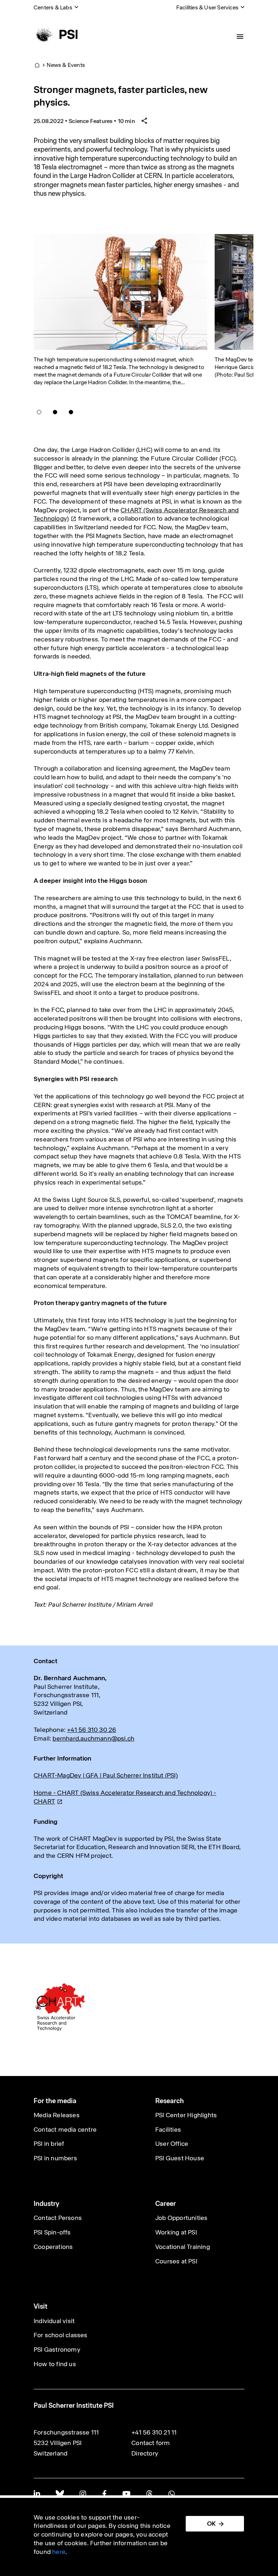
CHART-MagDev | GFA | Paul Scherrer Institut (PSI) (106, 1775)
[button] (39, 412)
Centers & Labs (53, 7)
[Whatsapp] (171, 2494)
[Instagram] (83, 2494)
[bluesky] (60, 2494)
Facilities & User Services (207, 7)
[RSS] (149, 2494)
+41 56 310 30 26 (91, 1730)
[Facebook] (104, 2494)
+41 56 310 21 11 (154, 2432)
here (59, 2552)
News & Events (66, 65)
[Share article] (144, 121)
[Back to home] (56, 34)
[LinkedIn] (37, 2494)
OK (211, 2524)
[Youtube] (126, 2494)
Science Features (91, 121)
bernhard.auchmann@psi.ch (93, 1738)
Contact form (151, 2443)
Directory (145, 2453)
